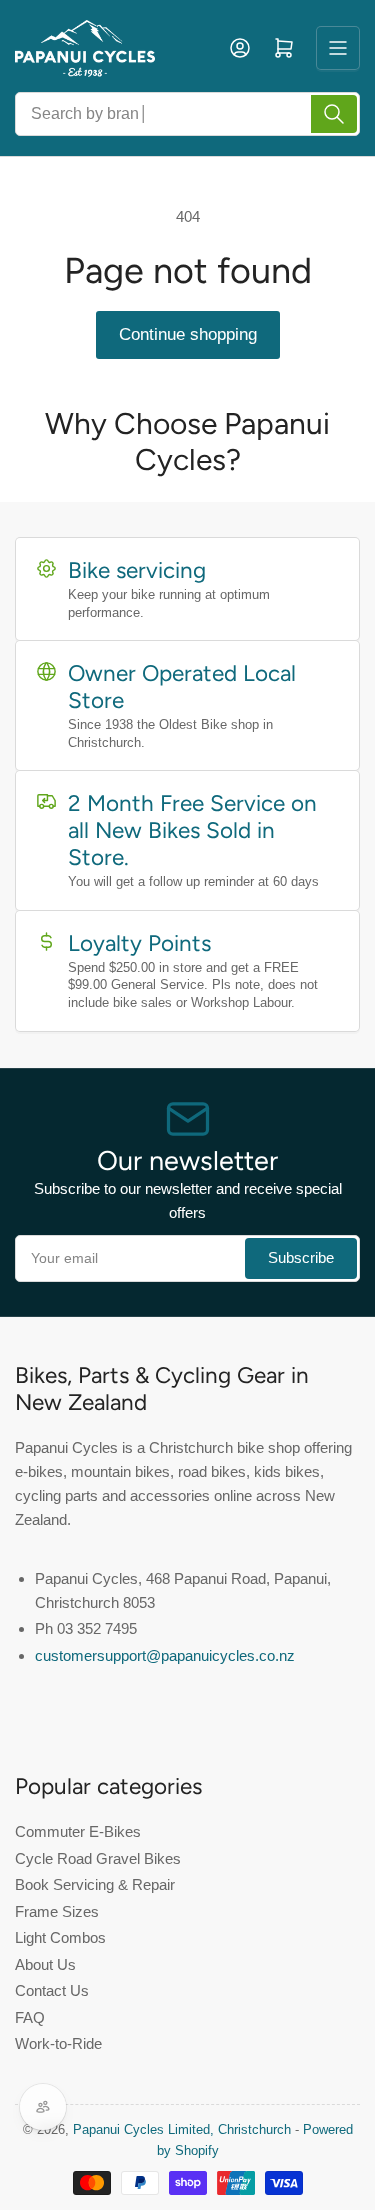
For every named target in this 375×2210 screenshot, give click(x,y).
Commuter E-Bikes (78, 1831)
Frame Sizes (57, 1911)
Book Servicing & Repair (95, 1884)
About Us (45, 1964)
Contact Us (52, 1990)
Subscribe (301, 1257)
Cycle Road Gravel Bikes (98, 1858)
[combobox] (187, 114)
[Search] (334, 114)
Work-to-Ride (58, 2043)
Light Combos (60, 1937)
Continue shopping (188, 334)
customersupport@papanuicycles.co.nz (165, 1655)
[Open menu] (338, 48)
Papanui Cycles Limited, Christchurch (182, 2129)
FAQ (30, 2017)
